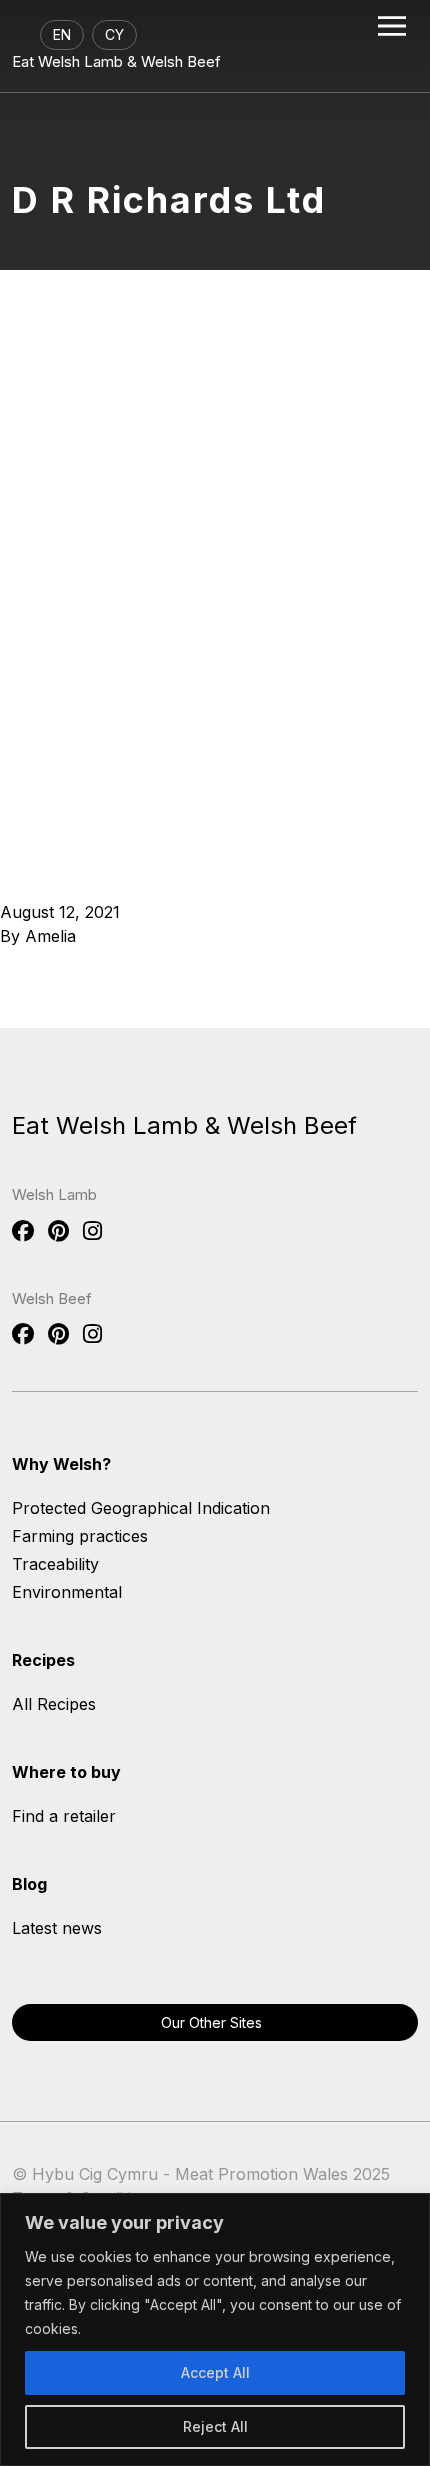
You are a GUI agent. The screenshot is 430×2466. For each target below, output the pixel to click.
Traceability (55, 1564)
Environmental (67, 1592)
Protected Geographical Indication (141, 1508)
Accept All (215, 2372)
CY (114, 34)
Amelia (50, 936)
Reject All (215, 2426)
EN (62, 34)
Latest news (57, 1928)
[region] (215, 2329)
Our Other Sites (211, 2022)
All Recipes (54, 1704)
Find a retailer (64, 1816)
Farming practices (80, 1536)
